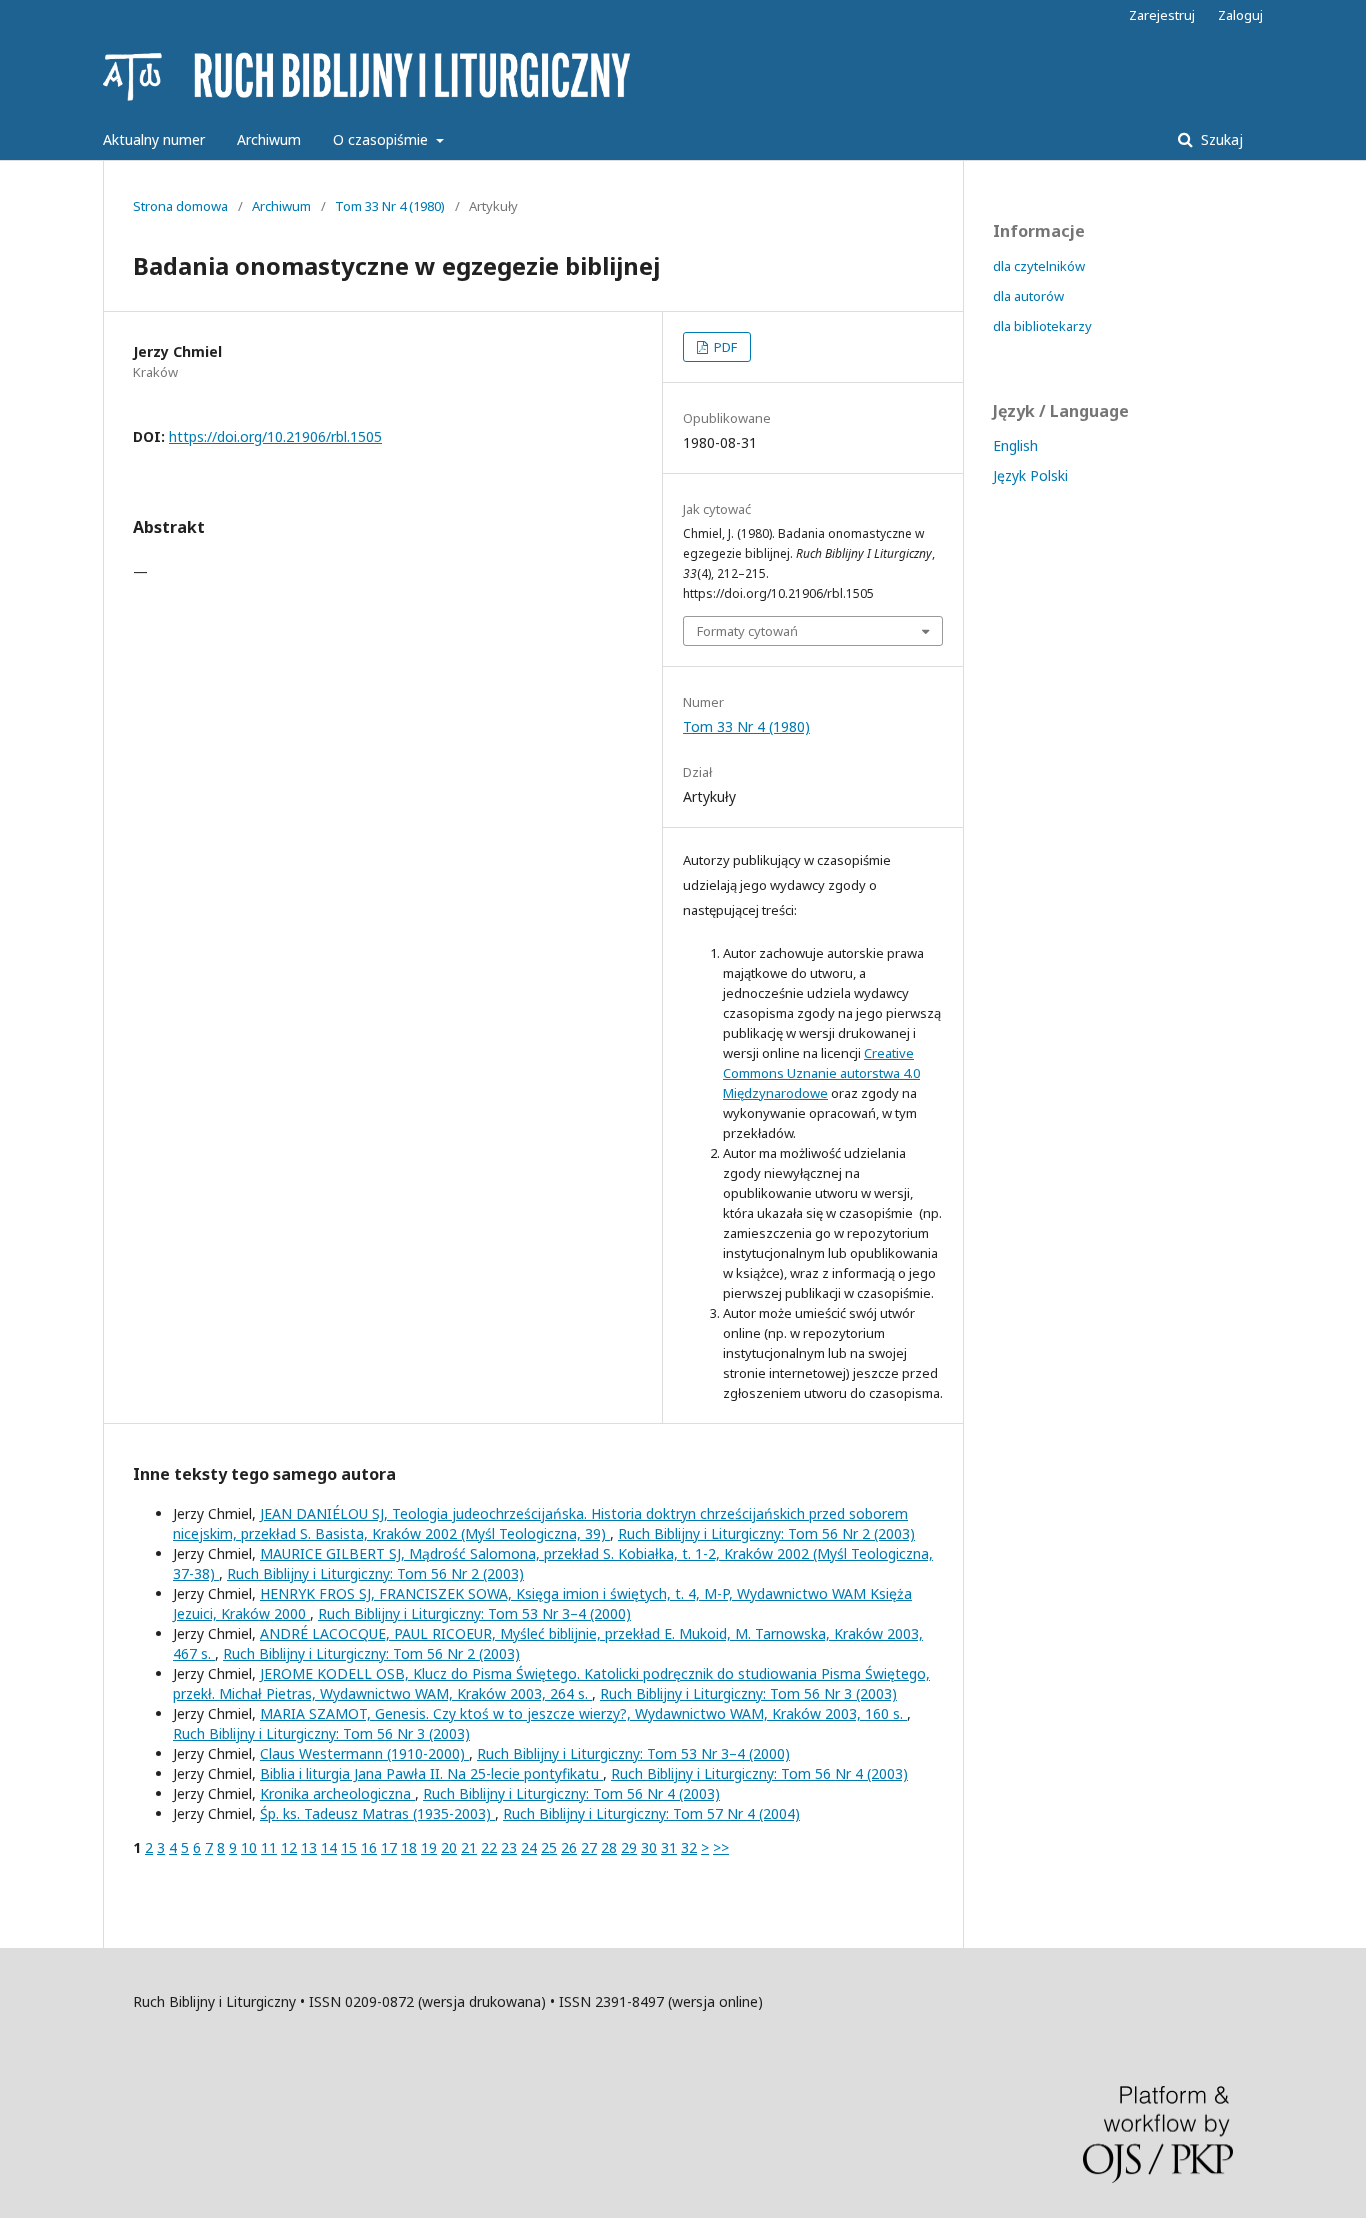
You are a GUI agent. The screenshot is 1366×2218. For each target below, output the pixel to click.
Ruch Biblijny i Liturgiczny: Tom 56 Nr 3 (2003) (748, 1693)
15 (349, 1847)
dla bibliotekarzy (1042, 326)
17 (389, 1847)
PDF (724, 347)
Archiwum (269, 139)
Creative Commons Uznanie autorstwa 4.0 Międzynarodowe (821, 1073)
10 (249, 1847)
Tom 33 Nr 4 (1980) (390, 206)
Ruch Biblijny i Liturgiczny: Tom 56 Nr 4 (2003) (759, 1773)
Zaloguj (1240, 15)
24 (529, 1847)
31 (669, 1847)
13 (309, 1847)
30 (649, 1847)
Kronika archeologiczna (337, 1793)
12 (289, 1847)
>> (721, 1847)
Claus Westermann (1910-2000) (364, 1753)
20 (449, 1847)
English (1015, 445)
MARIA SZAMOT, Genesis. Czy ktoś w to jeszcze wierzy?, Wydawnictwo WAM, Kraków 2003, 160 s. (583, 1713)
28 (609, 1847)
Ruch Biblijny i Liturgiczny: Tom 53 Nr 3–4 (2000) (474, 1613)
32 (689, 1847)
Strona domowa (180, 206)
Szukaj (1220, 139)
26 (569, 1847)
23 (509, 1847)
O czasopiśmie (382, 139)
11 (269, 1847)
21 (469, 1847)
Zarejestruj (1162, 15)
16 (369, 1847)
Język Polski (1030, 475)
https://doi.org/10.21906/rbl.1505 (275, 436)
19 (429, 1847)
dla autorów (1028, 296)
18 (409, 1847)
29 (629, 1847)
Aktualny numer (154, 139)
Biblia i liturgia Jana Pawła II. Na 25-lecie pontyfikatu (431, 1773)
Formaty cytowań (747, 631)
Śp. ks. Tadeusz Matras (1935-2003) (377, 1813)
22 (489, 1847)
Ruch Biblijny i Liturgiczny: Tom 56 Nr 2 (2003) (766, 1533)
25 (549, 1847)
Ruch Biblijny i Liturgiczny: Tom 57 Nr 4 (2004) (651, 1813)
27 (589, 1847)
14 (329, 1847)
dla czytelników (1039, 266)
